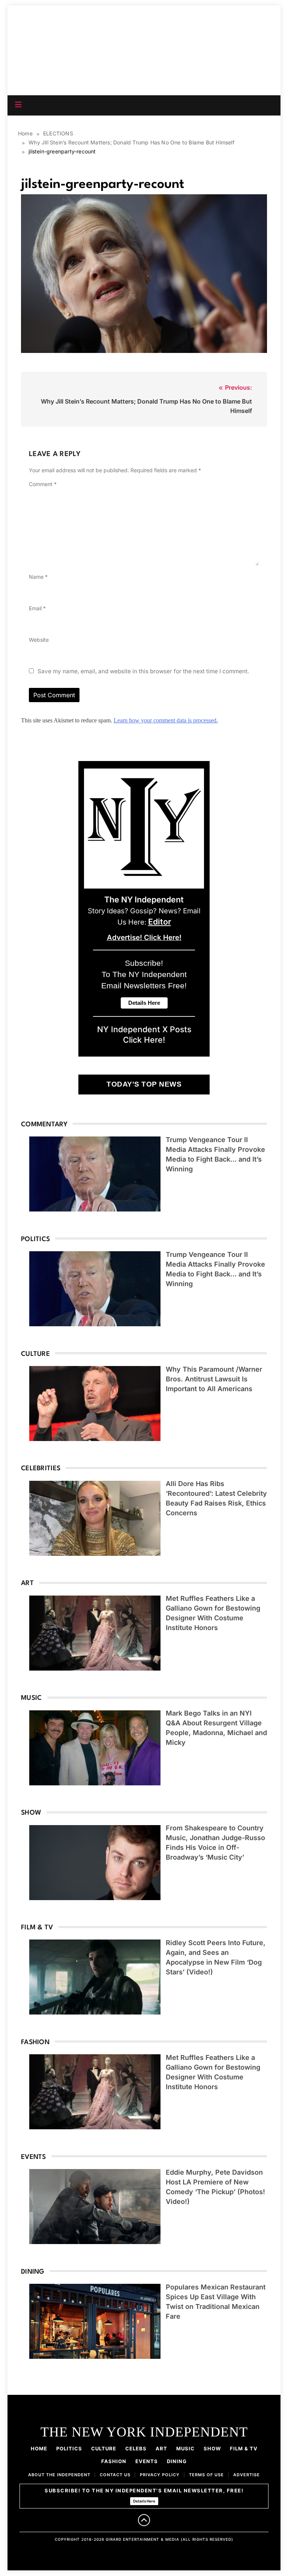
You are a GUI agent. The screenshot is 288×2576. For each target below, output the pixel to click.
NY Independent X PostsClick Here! (144, 1034)
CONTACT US (115, 2475)
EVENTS (147, 2461)
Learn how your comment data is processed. (166, 720)
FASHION (114, 2461)
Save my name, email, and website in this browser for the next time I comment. (143, 671)
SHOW (212, 2448)
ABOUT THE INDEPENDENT (59, 2475)
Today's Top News (144, 1084)
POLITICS (69, 2448)
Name (38, 577)
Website (39, 640)
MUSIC (185, 2448)
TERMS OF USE (206, 2475)
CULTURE (104, 2448)
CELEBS (136, 2448)
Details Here (144, 2501)
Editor (160, 922)
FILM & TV (244, 2448)
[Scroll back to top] (144, 2520)
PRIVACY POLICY (160, 2475)
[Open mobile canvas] (18, 105)
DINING (177, 2461)
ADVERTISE (247, 2475)
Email (37, 608)
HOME (39, 2448)
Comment (43, 484)
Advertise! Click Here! (144, 937)
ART (161, 2448)
